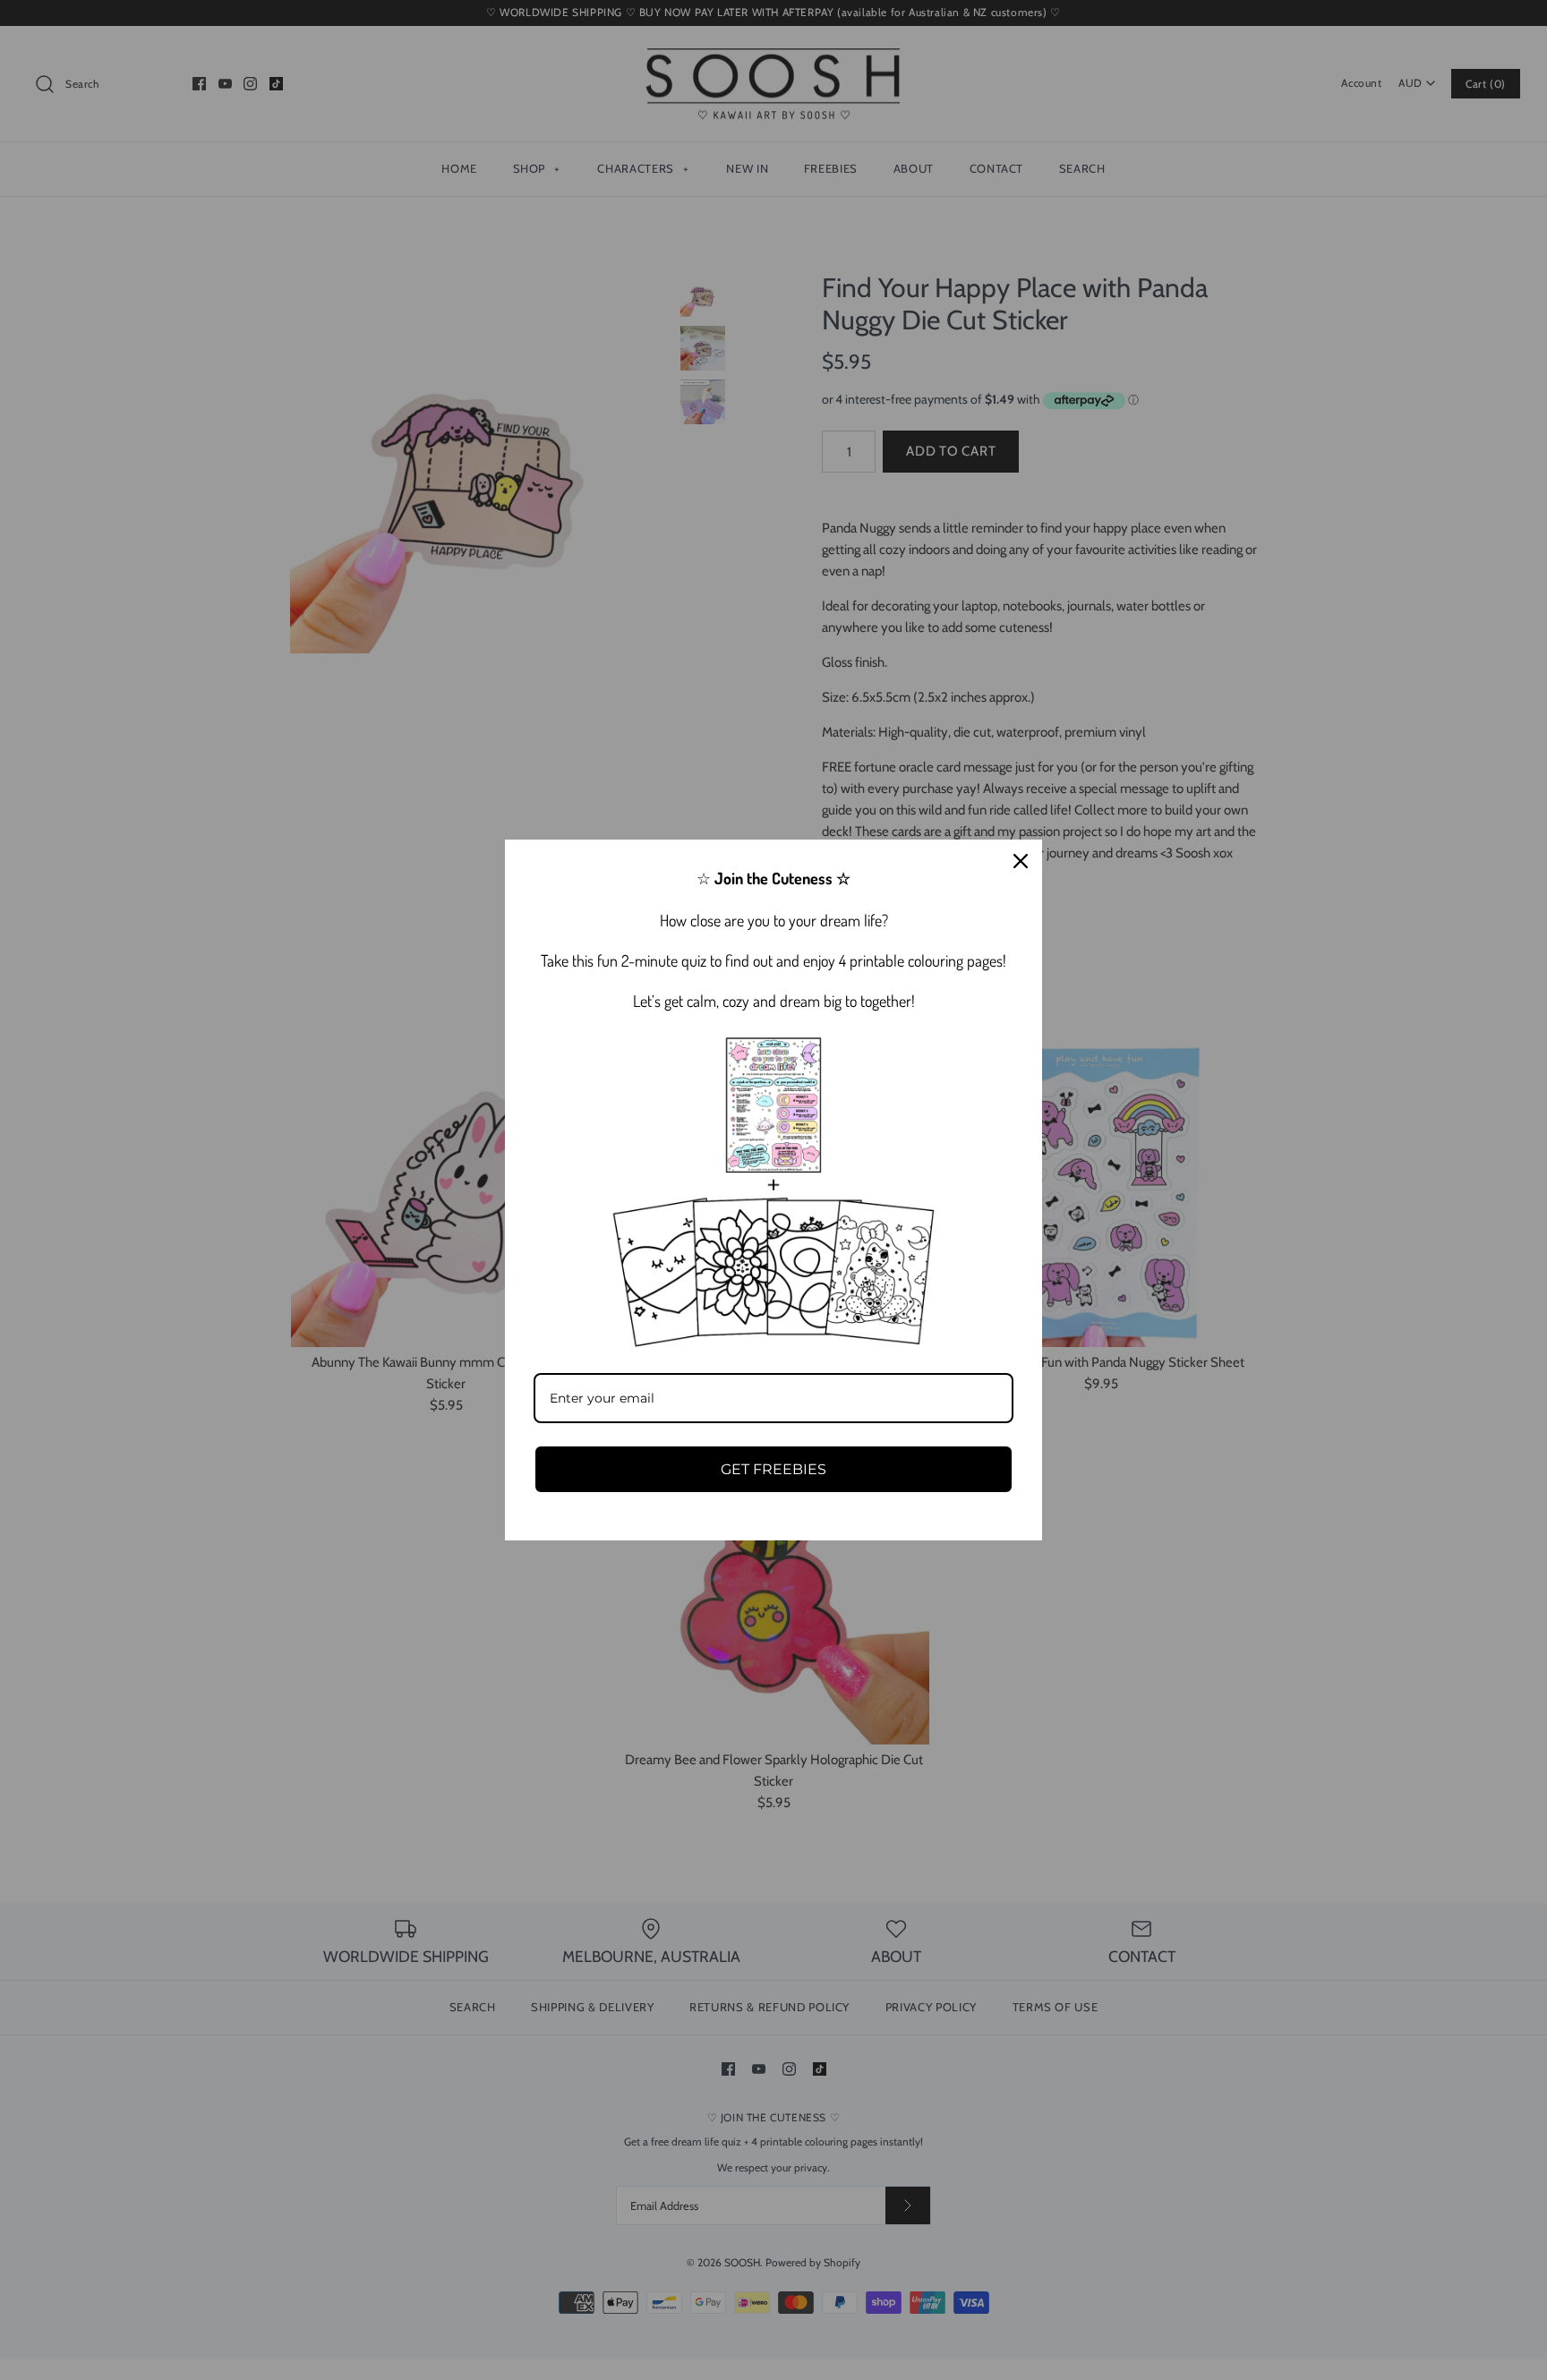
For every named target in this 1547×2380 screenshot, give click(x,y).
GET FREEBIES (773, 1469)
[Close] (1021, 861)
